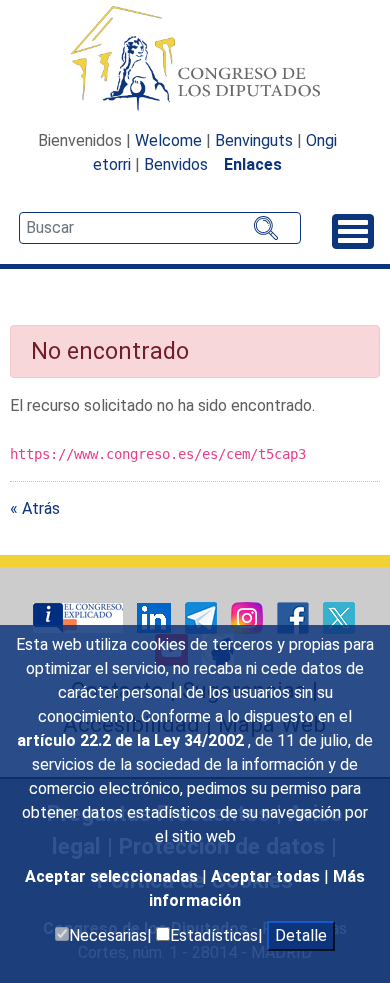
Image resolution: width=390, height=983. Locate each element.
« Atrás (35, 508)
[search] (160, 228)
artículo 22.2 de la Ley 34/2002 (132, 740)
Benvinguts (254, 140)
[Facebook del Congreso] (295, 617)
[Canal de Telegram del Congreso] (203, 617)
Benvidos (176, 164)
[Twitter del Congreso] (339, 617)
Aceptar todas (267, 876)
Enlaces (253, 164)
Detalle (301, 935)
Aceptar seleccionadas (113, 876)
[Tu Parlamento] (80, 617)
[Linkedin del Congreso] (156, 617)
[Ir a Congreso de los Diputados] (195, 58)
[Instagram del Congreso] (249, 617)
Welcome (168, 140)
